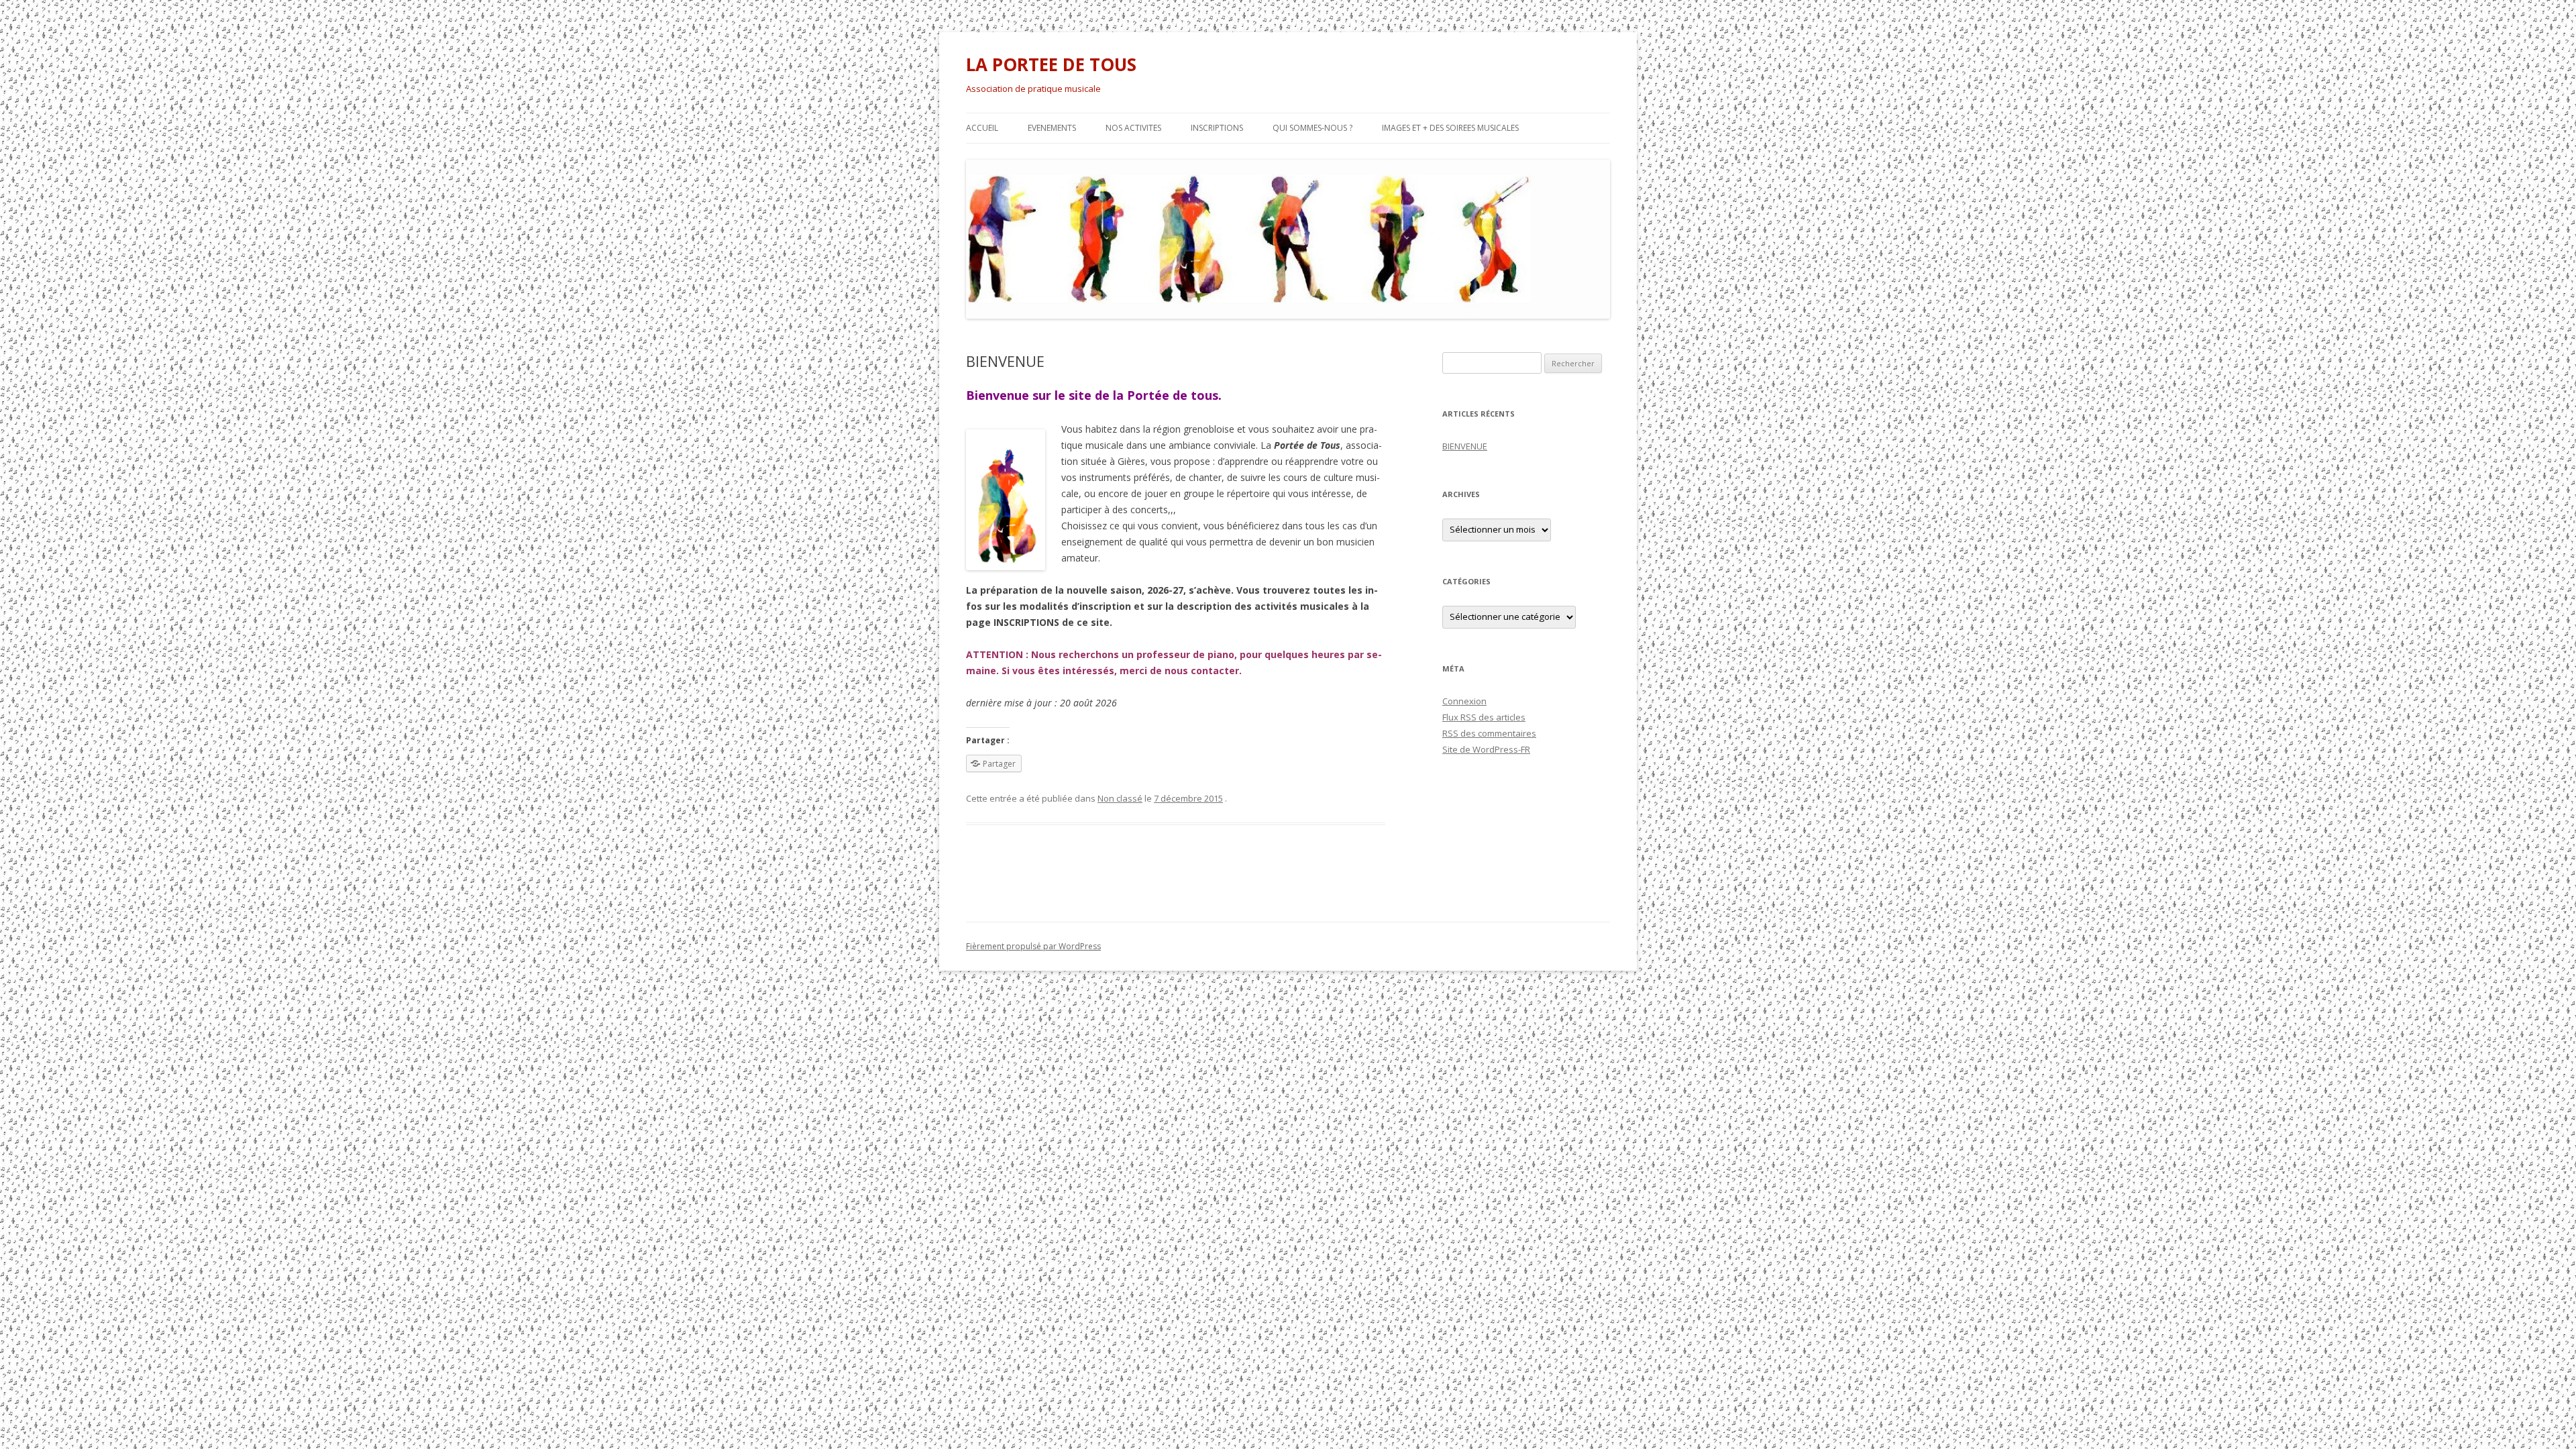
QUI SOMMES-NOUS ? (1312, 128)
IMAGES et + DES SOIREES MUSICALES (1450, 128)
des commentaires (1489, 733)
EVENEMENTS (1052, 128)
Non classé (1120, 798)
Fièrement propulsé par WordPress (1033, 946)
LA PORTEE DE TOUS (1051, 64)
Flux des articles (1484, 717)
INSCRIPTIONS (1217, 128)
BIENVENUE (1465, 446)
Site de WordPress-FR (1486, 749)
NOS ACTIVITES (1133, 128)
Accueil (982, 128)
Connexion (1464, 701)
